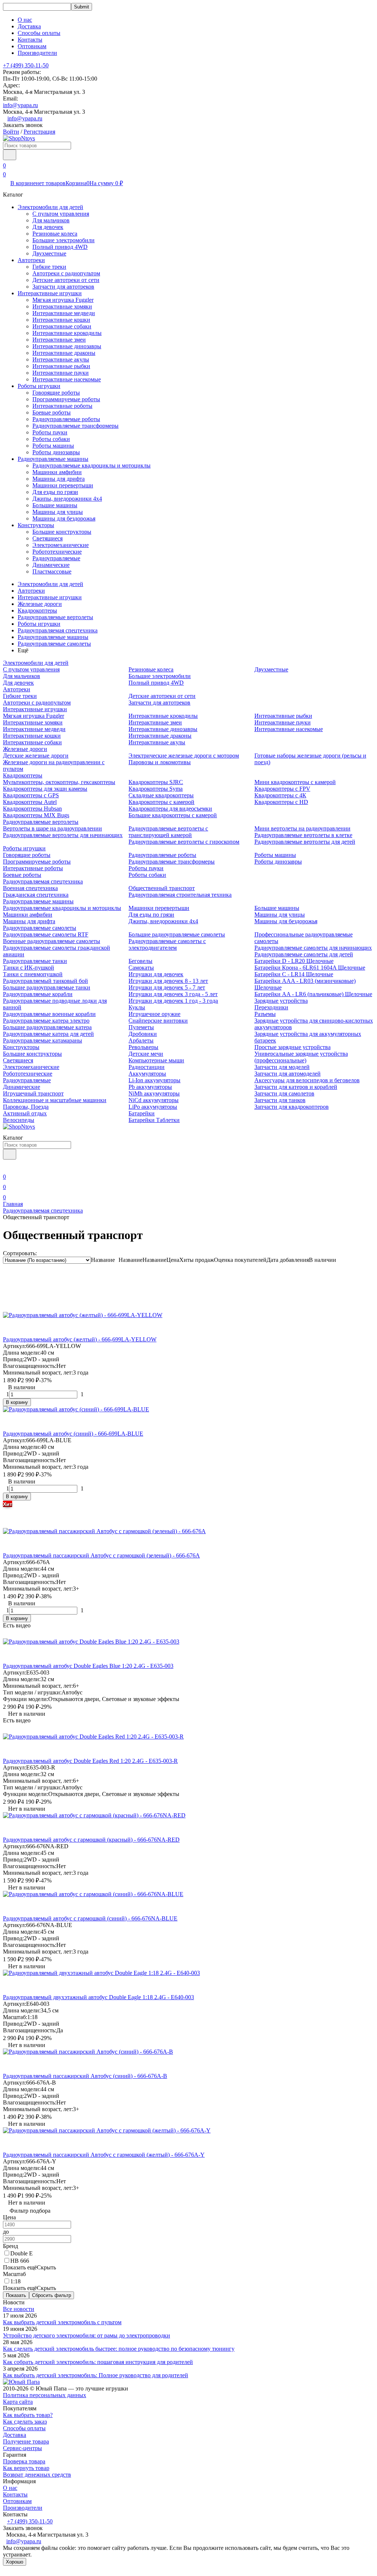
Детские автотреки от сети (66, 280)
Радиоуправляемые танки (35, 961)
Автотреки (31, 260)
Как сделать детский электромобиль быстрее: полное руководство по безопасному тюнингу (119, 2349)
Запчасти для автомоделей (288, 1074)
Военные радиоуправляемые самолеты (52, 941)
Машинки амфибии (57, 472)
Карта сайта (18, 2402)
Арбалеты (141, 1040)
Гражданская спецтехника (36, 895)
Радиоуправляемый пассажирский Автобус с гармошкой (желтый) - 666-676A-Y (104, 2155)
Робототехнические (57, 552)
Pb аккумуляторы (150, 1087)
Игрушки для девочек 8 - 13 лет (168, 981)
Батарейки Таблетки (154, 1120)
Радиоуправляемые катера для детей (48, 1034)
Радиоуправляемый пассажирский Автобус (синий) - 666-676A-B (85, 2076)
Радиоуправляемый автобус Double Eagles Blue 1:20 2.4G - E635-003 (88, 1666)
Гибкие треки (49, 267)
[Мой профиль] (7, 1166)
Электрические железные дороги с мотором (184, 756)
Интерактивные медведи (64, 313)
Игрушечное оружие (154, 1014)
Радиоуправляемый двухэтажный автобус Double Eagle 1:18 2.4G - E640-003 (98, 1997)
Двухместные (49, 253)
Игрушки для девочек (156, 974)
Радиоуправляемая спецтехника (58, 630)
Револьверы (143, 1047)
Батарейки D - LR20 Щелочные (294, 961)
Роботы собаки (51, 439)
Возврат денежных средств (37, 2475)
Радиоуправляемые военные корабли (49, 1014)
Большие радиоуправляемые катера (47, 1027)
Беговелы (140, 961)
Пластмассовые (52, 571)
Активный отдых (25, 1113)
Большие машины (55, 505)
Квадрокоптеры (37, 611)
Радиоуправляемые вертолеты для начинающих (63, 835)
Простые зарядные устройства (293, 1047)
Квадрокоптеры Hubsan (32, 809)
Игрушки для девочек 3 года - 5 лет (173, 994)
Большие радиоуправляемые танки (47, 987)
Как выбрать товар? (28, 2415)
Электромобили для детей (50, 207)
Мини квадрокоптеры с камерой (295, 782)
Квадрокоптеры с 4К (280, 795)
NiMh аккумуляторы (154, 1093)
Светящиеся (47, 538)
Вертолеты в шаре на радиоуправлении (52, 828)
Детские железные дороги (36, 756)
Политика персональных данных (45, 2395)
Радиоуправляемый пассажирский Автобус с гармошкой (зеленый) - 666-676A (101, 1555)
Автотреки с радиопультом (66, 273)
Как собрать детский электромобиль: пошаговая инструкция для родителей (98, 2362)
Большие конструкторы (62, 532)
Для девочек (48, 227)
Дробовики (143, 1034)
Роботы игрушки (39, 386)
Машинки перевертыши (63, 485)
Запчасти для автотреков (63, 287)
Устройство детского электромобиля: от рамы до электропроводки (87, 2335)
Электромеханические (61, 545)
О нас (25, 20)
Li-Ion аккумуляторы (154, 1080)
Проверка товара (24, 2461)
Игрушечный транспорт (33, 1093)
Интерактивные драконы (64, 353)
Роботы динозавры (56, 452)
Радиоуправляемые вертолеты (55, 617)
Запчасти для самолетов (284, 1093)
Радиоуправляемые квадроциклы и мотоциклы (91, 465)
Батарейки (142, 1113)
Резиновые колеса (55, 234)
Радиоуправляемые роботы (66, 419)
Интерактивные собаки (62, 326)
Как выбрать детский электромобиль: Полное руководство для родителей (96, 2375)
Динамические (51, 565)
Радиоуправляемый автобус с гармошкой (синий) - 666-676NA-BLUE (90, 1918)
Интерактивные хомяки (62, 306)
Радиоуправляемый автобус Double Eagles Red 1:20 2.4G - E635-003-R (90, 1761)
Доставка (29, 26)
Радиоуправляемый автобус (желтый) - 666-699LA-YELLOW (80, 1339)
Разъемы (265, 1014)
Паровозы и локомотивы (160, 762)
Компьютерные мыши (156, 1060)
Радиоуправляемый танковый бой (45, 981)
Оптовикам (32, 46)
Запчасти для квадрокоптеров (292, 1107)
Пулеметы (141, 1027)
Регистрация (39, 132)
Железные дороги (40, 604)
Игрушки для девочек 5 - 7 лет (167, 987)
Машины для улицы (58, 512)
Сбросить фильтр (52, 2295)
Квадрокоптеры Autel (30, 802)
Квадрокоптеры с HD (281, 802)
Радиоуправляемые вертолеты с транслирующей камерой (168, 832)
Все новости (19, 2309)
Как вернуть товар (26, 2468)
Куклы (137, 1007)
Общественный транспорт (162, 888)
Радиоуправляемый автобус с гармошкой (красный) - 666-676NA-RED (91, 1840)
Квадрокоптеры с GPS (31, 795)
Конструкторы (36, 525)
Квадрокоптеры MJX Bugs (36, 815)
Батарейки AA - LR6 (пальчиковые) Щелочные (313, 994)
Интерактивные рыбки (61, 366)
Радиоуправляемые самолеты (54, 644)
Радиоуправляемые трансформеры (75, 426)
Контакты (30, 40)
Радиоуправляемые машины (53, 459)
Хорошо (15, 2562)
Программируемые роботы (66, 399)
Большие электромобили (64, 240)
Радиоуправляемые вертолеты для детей (305, 842)
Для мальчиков (51, 220)
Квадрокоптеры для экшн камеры (45, 789)
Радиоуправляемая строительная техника (180, 895)
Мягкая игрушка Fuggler (63, 300)
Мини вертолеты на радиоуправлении (302, 828)
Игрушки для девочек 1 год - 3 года (173, 1001)
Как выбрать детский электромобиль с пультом (62, 2322)
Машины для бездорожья (64, 518)
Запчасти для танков (280, 1100)
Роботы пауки (50, 432)
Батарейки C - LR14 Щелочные (294, 974)
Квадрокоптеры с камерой (161, 802)
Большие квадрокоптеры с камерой (173, 815)
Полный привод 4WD (60, 247)
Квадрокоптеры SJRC (156, 782)
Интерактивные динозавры (67, 346)
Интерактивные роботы (62, 406)
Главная (13, 1204)
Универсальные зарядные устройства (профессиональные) (301, 1057)
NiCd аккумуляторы (154, 1100)
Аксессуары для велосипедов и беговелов (307, 1080)
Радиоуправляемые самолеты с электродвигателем (167, 944)
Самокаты (141, 968)
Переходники (271, 1007)
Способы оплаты (39, 33)
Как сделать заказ (25, 2422)
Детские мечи (146, 1054)
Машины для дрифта (59, 479)
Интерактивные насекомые (67, 379)
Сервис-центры (22, 2448)
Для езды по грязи (55, 492)
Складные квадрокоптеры (161, 795)
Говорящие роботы (56, 393)
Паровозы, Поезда (26, 1107)
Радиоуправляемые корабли (38, 994)
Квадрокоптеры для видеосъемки (170, 809)
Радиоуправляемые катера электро (46, 1021)
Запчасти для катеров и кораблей (296, 1087)
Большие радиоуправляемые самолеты (177, 934)
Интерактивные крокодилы (67, 333)
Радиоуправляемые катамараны (43, 1040)
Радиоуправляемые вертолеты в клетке (303, 835)
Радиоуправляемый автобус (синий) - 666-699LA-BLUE (73, 1434)
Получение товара (26, 2441)
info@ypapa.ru (20, 105)
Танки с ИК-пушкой (29, 968)
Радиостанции (147, 1067)
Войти (11, 132)
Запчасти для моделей (282, 1067)
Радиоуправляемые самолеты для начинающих (313, 948)
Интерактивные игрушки (50, 293)
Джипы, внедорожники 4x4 (67, 499)
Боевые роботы (52, 412)
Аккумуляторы (147, 1074)
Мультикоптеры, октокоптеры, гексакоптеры (59, 782)
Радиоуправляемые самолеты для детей (304, 954)
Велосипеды (19, 1120)
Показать (16, 2295)
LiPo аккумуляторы (153, 1107)
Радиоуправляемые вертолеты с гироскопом (184, 842)
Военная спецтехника (30, 888)
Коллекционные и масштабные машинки (55, 1100)
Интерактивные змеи (59, 340)
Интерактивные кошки (61, 320)
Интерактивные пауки (61, 373)
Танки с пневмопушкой (33, 974)
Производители (37, 53)
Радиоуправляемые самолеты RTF (46, 934)
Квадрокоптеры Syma (156, 789)
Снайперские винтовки (158, 1021)
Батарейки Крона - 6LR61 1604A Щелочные (310, 968)
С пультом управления (61, 214)
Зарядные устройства (281, 1001)
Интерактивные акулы (61, 359)
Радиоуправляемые (56, 558)
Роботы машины (53, 446)
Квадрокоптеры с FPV (282, 789)
